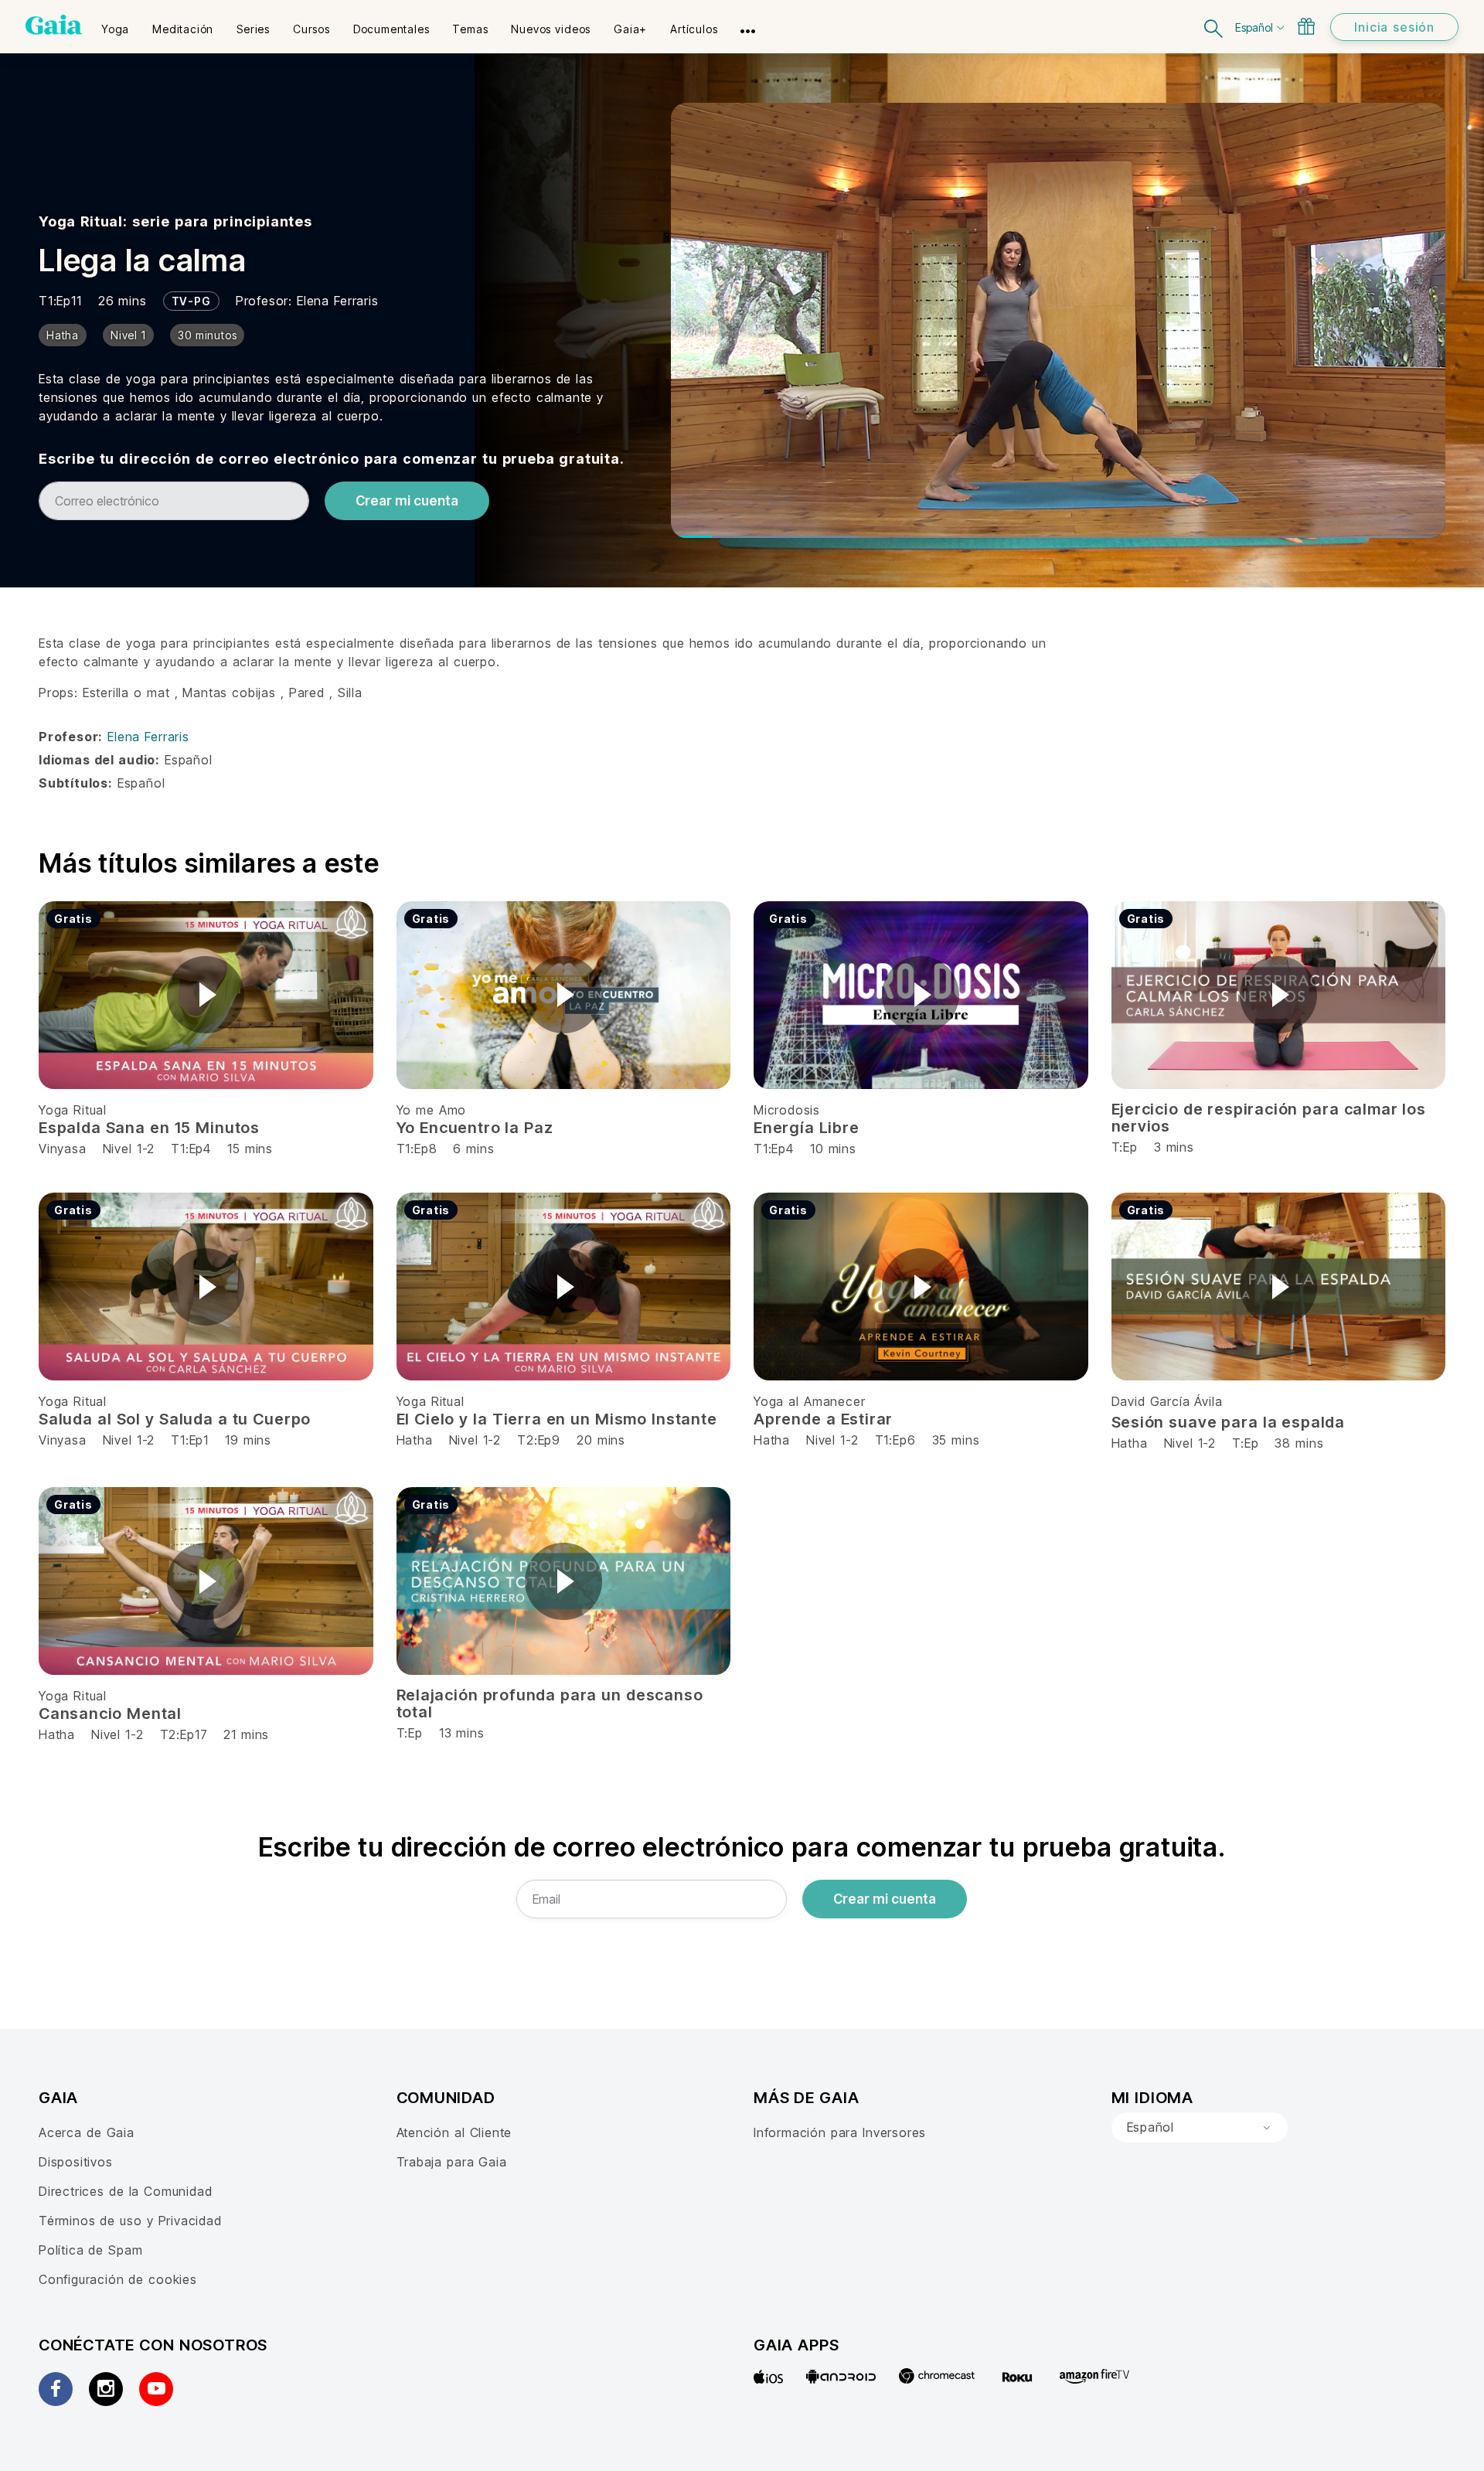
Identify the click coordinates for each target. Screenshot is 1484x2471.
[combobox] (1200, 2128)
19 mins (248, 1440)
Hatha (415, 1440)
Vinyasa (65, 1149)
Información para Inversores (840, 2132)
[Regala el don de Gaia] (1306, 26)
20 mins (601, 1440)
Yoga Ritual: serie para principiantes (175, 221)
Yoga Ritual (73, 1110)
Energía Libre (807, 1128)
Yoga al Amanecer (809, 1401)
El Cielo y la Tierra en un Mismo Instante (557, 1419)
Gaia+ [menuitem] (630, 29)
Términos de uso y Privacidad (130, 2221)
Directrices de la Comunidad (125, 2191)
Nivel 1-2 (129, 1149)
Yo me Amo (432, 1110)
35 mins (956, 1440)
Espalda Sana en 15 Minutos (149, 1128)
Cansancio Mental (110, 1714)
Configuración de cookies (118, 2279)
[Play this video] (206, 995)
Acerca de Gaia (87, 2132)
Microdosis (787, 1110)
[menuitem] (115, 24)
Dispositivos (76, 2162)
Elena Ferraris (337, 301)
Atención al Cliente (454, 2132)
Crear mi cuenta (407, 501)
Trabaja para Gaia (452, 2162)
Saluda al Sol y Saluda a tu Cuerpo (175, 1419)
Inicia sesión (1394, 27)
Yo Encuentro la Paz (475, 1128)
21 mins (246, 1734)
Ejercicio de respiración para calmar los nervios (1269, 1118)
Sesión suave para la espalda (1229, 1422)
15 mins (250, 1149)
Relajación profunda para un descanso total (550, 1703)
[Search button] (1214, 27)
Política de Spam (90, 2250)
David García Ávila (1167, 1401)
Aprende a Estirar (823, 1419)
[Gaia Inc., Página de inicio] (54, 25)
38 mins (1299, 1443)
